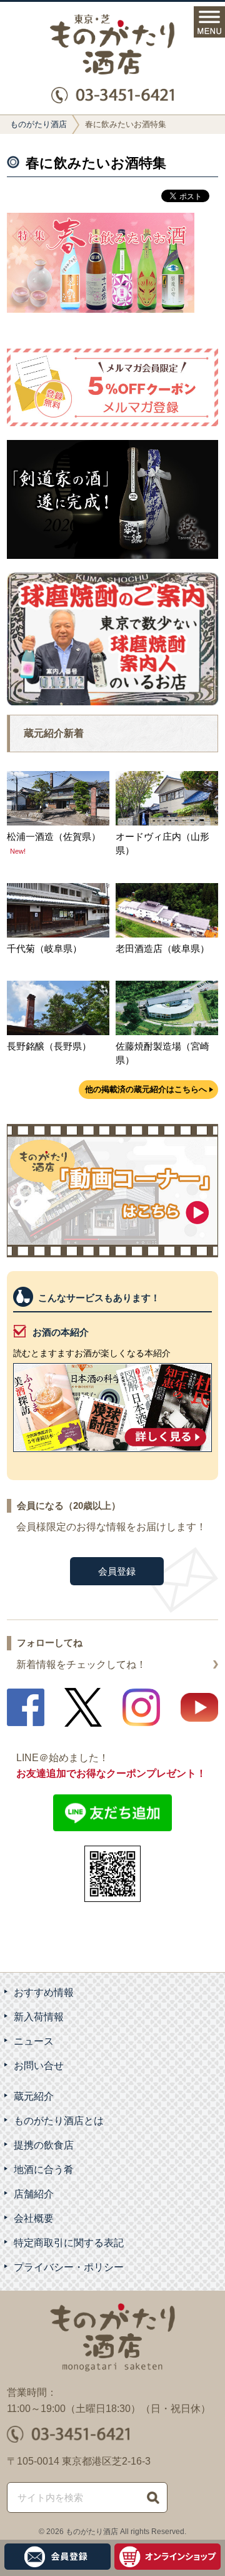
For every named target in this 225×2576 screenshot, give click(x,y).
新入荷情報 (39, 2017)
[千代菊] (58, 934)
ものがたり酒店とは (59, 2121)
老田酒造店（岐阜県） (162, 948)
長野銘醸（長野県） (49, 1046)
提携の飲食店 (44, 2145)
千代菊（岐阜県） (44, 948)
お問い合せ (39, 2066)
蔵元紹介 (34, 2096)
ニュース (34, 2041)
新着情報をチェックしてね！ (81, 1664)
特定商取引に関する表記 (69, 2243)
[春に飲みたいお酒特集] (101, 309)
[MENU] (209, 22)
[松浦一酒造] (58, 822)
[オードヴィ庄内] (167, 822)
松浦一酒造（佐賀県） (54, 836)
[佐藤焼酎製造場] (167, 1032)
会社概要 (34, 2218)
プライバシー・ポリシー (69, 2267)
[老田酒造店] (167, 934)
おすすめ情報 (44, 1992)
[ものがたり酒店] (112, 44)
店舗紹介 (34, 2194)
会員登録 (117, 1571)
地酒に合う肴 (44, 2170)
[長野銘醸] (58, 1032)
